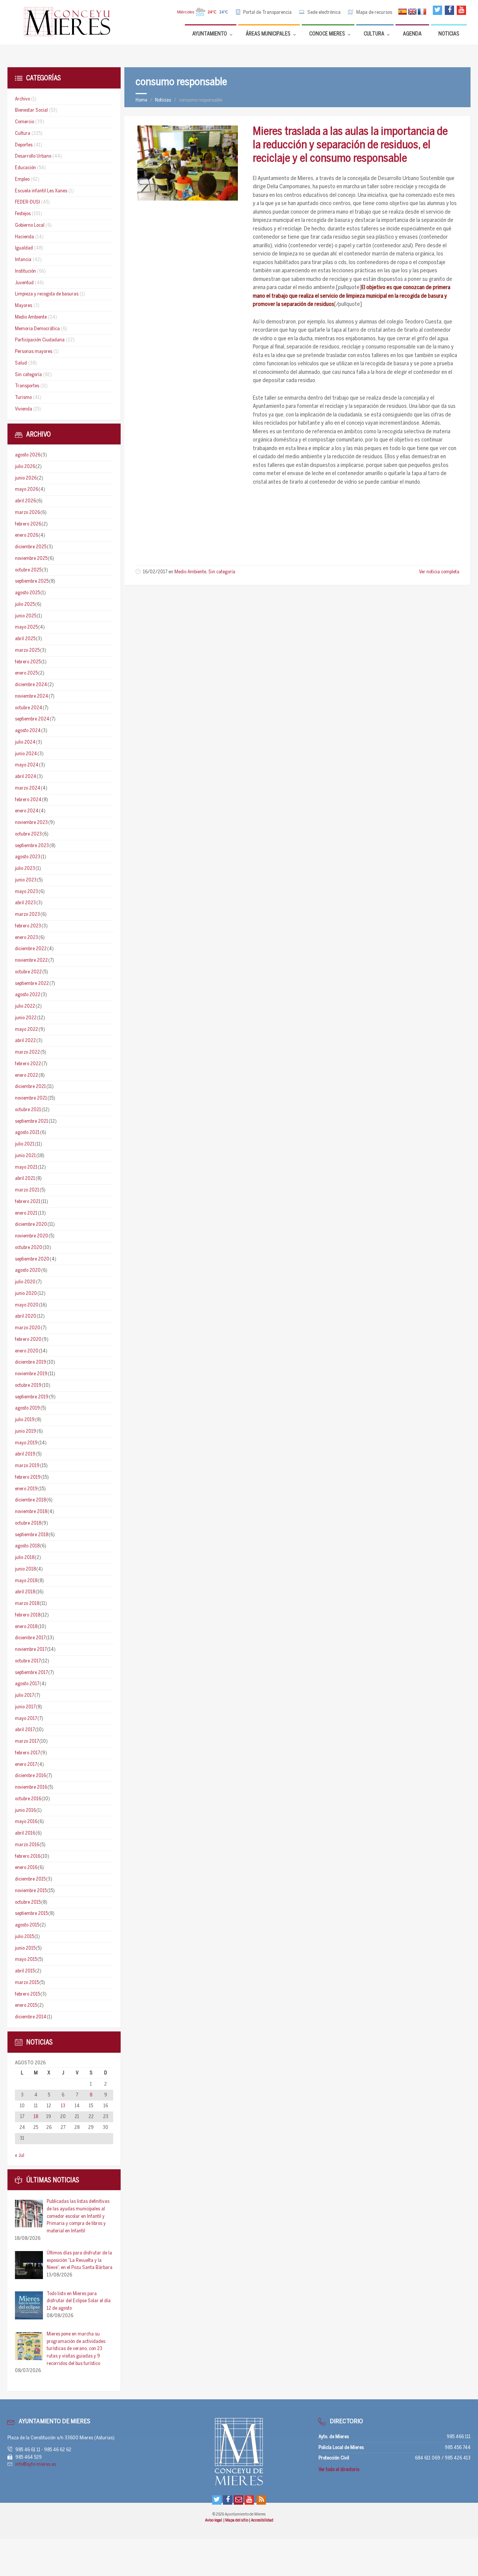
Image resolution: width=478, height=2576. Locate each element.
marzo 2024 (28, 788)
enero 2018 (26, 1627)
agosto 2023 (28, 857)
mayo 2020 (27, 1305)
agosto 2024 (28, 731)
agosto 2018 (27, 1546)
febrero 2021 (28, 1202)
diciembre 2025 (31, 547)
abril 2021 (25, 1179)
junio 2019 (26, 1431)
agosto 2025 (27, 593)
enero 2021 (26, 1213)
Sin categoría (222, 572)
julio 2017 (24, 1695)
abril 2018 (25, 1592)
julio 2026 (25, 467)
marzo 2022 (27, 1052)
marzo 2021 (27, 1190)
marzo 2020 (28, 1328)
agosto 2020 (28, 1270)
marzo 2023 (27, 915)
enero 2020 (27, 1351)
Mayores (24, 306)
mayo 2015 (26, 1960)
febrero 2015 (27, 1994)
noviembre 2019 (31, 1374)
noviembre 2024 (32, 696)
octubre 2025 (28, 570)
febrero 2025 (28, 662)
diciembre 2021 (30, 1087)
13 (63, 2106)
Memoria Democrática (37, 329)
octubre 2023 (28, 834)
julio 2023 (25, 869)
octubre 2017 (28, 1661)
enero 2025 (26, 673)
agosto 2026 (28, 455)
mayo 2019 (26, 1443)
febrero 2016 (28, 1856)
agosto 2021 (27, 1133)
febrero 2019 (28, 1477)
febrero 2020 (28, 1340)
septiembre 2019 (32, 1397)
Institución (25, 271)
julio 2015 (24, 1937)
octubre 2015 (28, 1902)
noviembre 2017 (31, 1650)
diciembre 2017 (30, 1638)
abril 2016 (25, 1833)
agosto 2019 (27, 1408)
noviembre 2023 (31, 823)
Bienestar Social (31, 110)
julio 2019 (25, 1420)
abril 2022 (25, 1041)
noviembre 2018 (31, 1512)
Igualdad (24, 248)
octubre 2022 (28, 972)
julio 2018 (25, 1558)
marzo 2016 (27, 1845)
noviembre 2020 (32, 1236)
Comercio (24, 122)
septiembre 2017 (31, 1673)
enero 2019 (26, 1489)
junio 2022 (26, 1018)
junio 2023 (26, 880)
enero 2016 (26, 1868)
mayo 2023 (27, 892)
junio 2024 (26, 754)
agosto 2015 (27, 1925)
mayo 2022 (27, 1030)
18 (36, 2117)
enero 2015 (26, 2005)
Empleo (22, 179)
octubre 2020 (29, 1248)
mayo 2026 (27, 489)
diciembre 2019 (31, 1362)
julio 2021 (25, 1144)
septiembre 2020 (32, 1259)
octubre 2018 (28, 1523)
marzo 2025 (27, 650)
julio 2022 (25, 1006)
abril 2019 (25, 1454)
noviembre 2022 (31, 960)
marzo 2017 (27, 1741)
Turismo (23, 398)
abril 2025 (25, 639)
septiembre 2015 (31, 1914)
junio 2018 (25, 1569)
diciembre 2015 (30, 1879)
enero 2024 (27, 811)
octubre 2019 (28, 1385)
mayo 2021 (26, 1167)
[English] (412, 12)
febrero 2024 (28, 800)
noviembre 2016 (31, 1787)
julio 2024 (25, 742)
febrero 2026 (28, 524)
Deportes (24, 145)
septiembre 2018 (32, 1535)
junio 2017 (25, 1707)
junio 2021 (25, 1156)
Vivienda (24, 409)
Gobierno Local (30, 225)
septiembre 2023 (32, 846)
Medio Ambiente (190, 572)
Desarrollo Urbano (33, 156)
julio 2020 (25, 1282)
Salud (21, 363)
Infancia (23, 260)
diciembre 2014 (31, 2017)
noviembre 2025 (31, 559)
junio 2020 (26, 1294)
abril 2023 (25, 903)
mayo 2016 (26, 1822)
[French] (422, 12)
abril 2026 (25, 501)
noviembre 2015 (31, 1891)
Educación (25, 168)
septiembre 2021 (32, 1121)
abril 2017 (25, 1730)
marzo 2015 (27, 1983)
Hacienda (24, 237)
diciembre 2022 (31, 949)
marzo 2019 (27, 1466)
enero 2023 (27, 938)
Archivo (22, 99)
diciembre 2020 (31, 1225)
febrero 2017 (27, 1753)
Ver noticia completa (439, 572)
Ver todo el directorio (339, 2470)
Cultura (23, 134)
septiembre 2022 (32, 984)
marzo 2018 (27, 1604)
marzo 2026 (27, 513)
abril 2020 (26, 1316)
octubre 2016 (28, 1799)
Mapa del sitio (237, 2520)
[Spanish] (403, 12)
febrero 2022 (28, 1064)
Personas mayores (34, 352)
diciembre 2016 (30, 1776)
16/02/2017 (155, 572)
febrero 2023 (28, 926)
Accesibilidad (262, 2520)
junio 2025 (26, 616)
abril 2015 (25, 1971)
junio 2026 (26, 478)
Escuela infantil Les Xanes (41, 191)
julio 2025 (25, 605)
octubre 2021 (28, 1110)
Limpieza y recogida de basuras (47, 294)
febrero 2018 (28, 1615)
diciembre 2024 (31, 685)
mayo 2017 (26, 1719)
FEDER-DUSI (27, 202)
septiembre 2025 (32, 581)
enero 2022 (27, 1075)
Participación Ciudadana (40, 340)
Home (141, 100)
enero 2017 (26, 1765)
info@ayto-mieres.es (36, 2465)
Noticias (163, 100)
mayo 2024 (27, 765)
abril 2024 (26, 777)
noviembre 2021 (31, 1098)
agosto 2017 (27, 1684)
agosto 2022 (28, 995)
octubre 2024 (29, 708)
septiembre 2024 (32, 719)
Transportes (27, 386)
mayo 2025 (26, 627)
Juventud (24, 283)
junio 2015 (25, 1948)
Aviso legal (214, 2520)
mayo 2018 (26, 1581)
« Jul (20, 2156)
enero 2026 (27, 535)
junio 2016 (25, 1811)
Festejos (23, 214)
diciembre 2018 (30, 1500)
